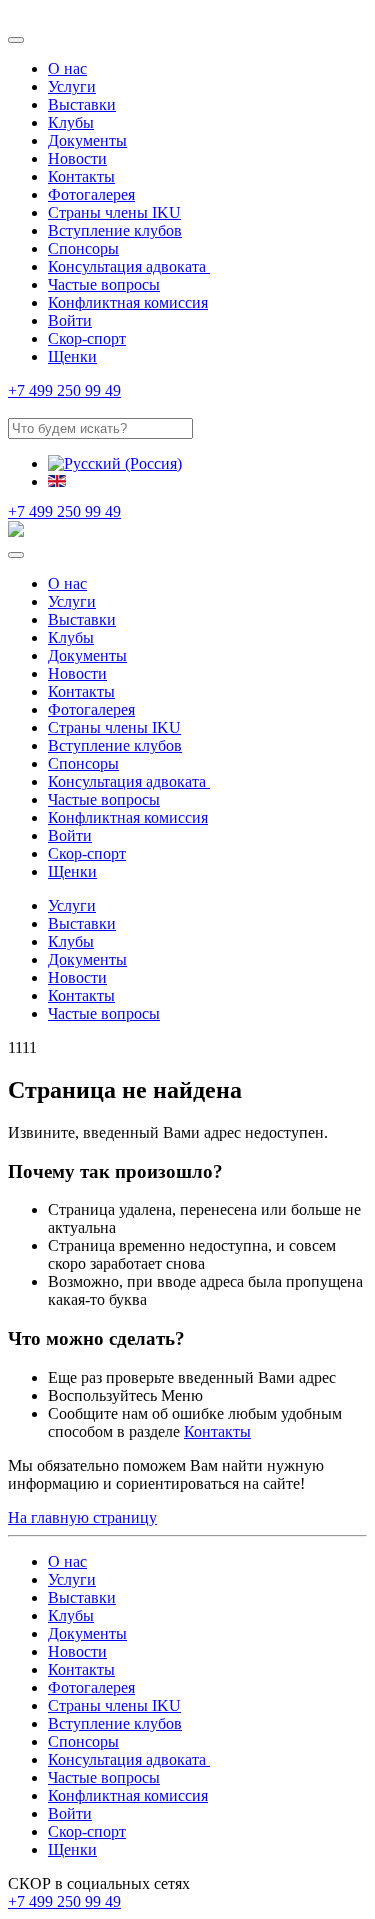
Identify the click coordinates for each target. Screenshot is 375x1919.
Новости (77, 158)
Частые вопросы (104, 284)
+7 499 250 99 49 (64, 390)
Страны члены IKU (114, 212)
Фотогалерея (91, 194)
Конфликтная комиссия (128, 302)
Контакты (81, 176)
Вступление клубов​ (115, 230)
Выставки (82, 104)
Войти (70, 320)
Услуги (72, 86)
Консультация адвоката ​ (129, 266)
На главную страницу (82, 1517)
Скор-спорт (87, 338)
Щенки (72, 356)
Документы (87, 140)
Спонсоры (83, 248)
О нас (67, 68)
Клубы (71, 122)
